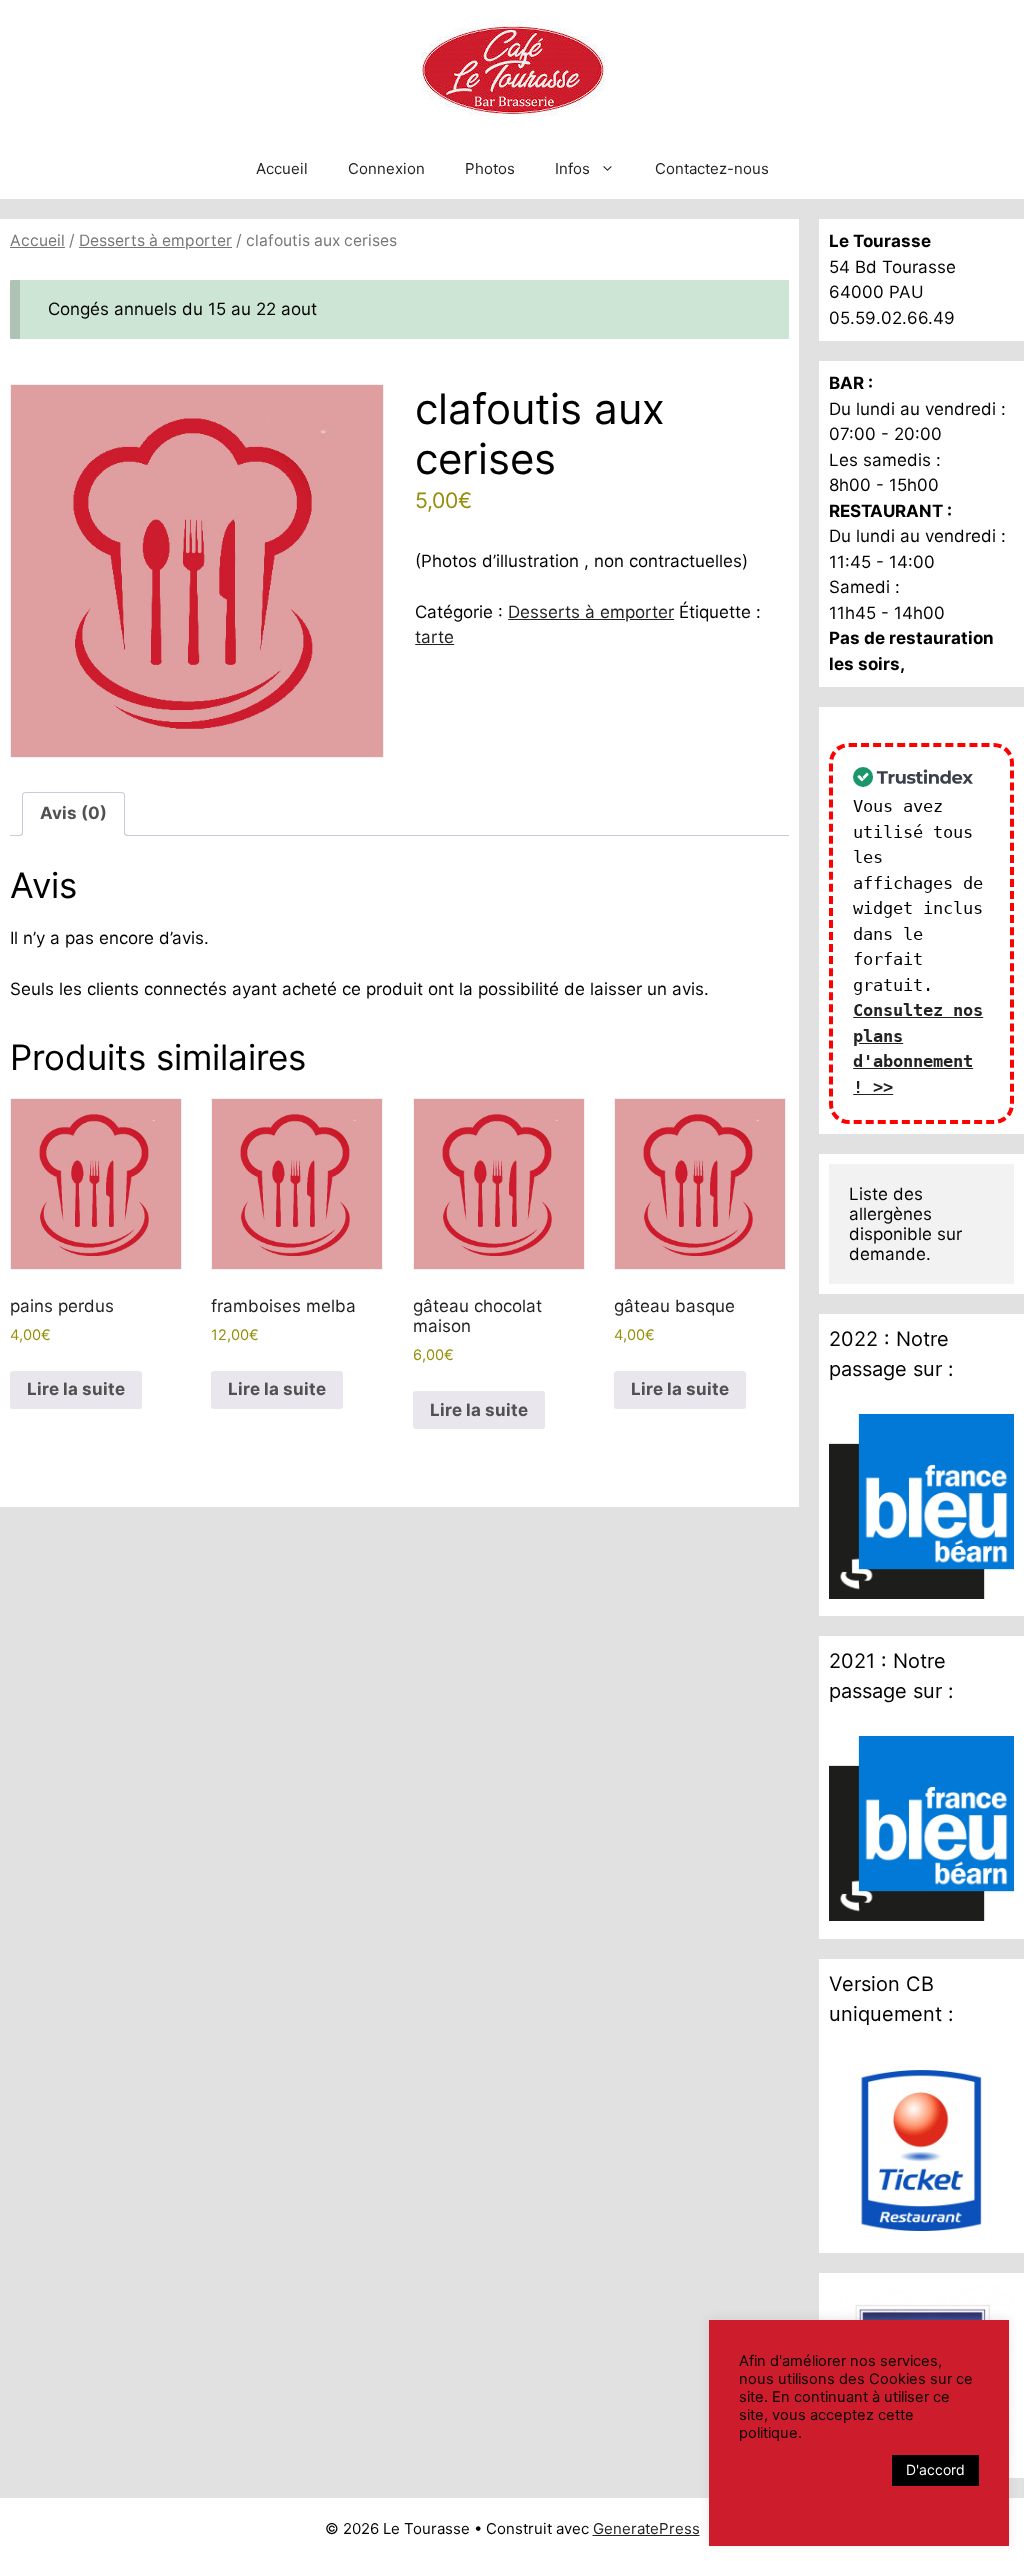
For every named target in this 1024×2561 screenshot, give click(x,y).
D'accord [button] (935, 2469)
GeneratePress (646, 2528)
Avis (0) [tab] (73, 813)
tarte (434, 637)
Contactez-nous (712, 168)
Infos (572, 168)
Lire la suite (76, 1389)
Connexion (386, 168)
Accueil (282, 168)
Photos (490, 168)
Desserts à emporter (155, 240)
